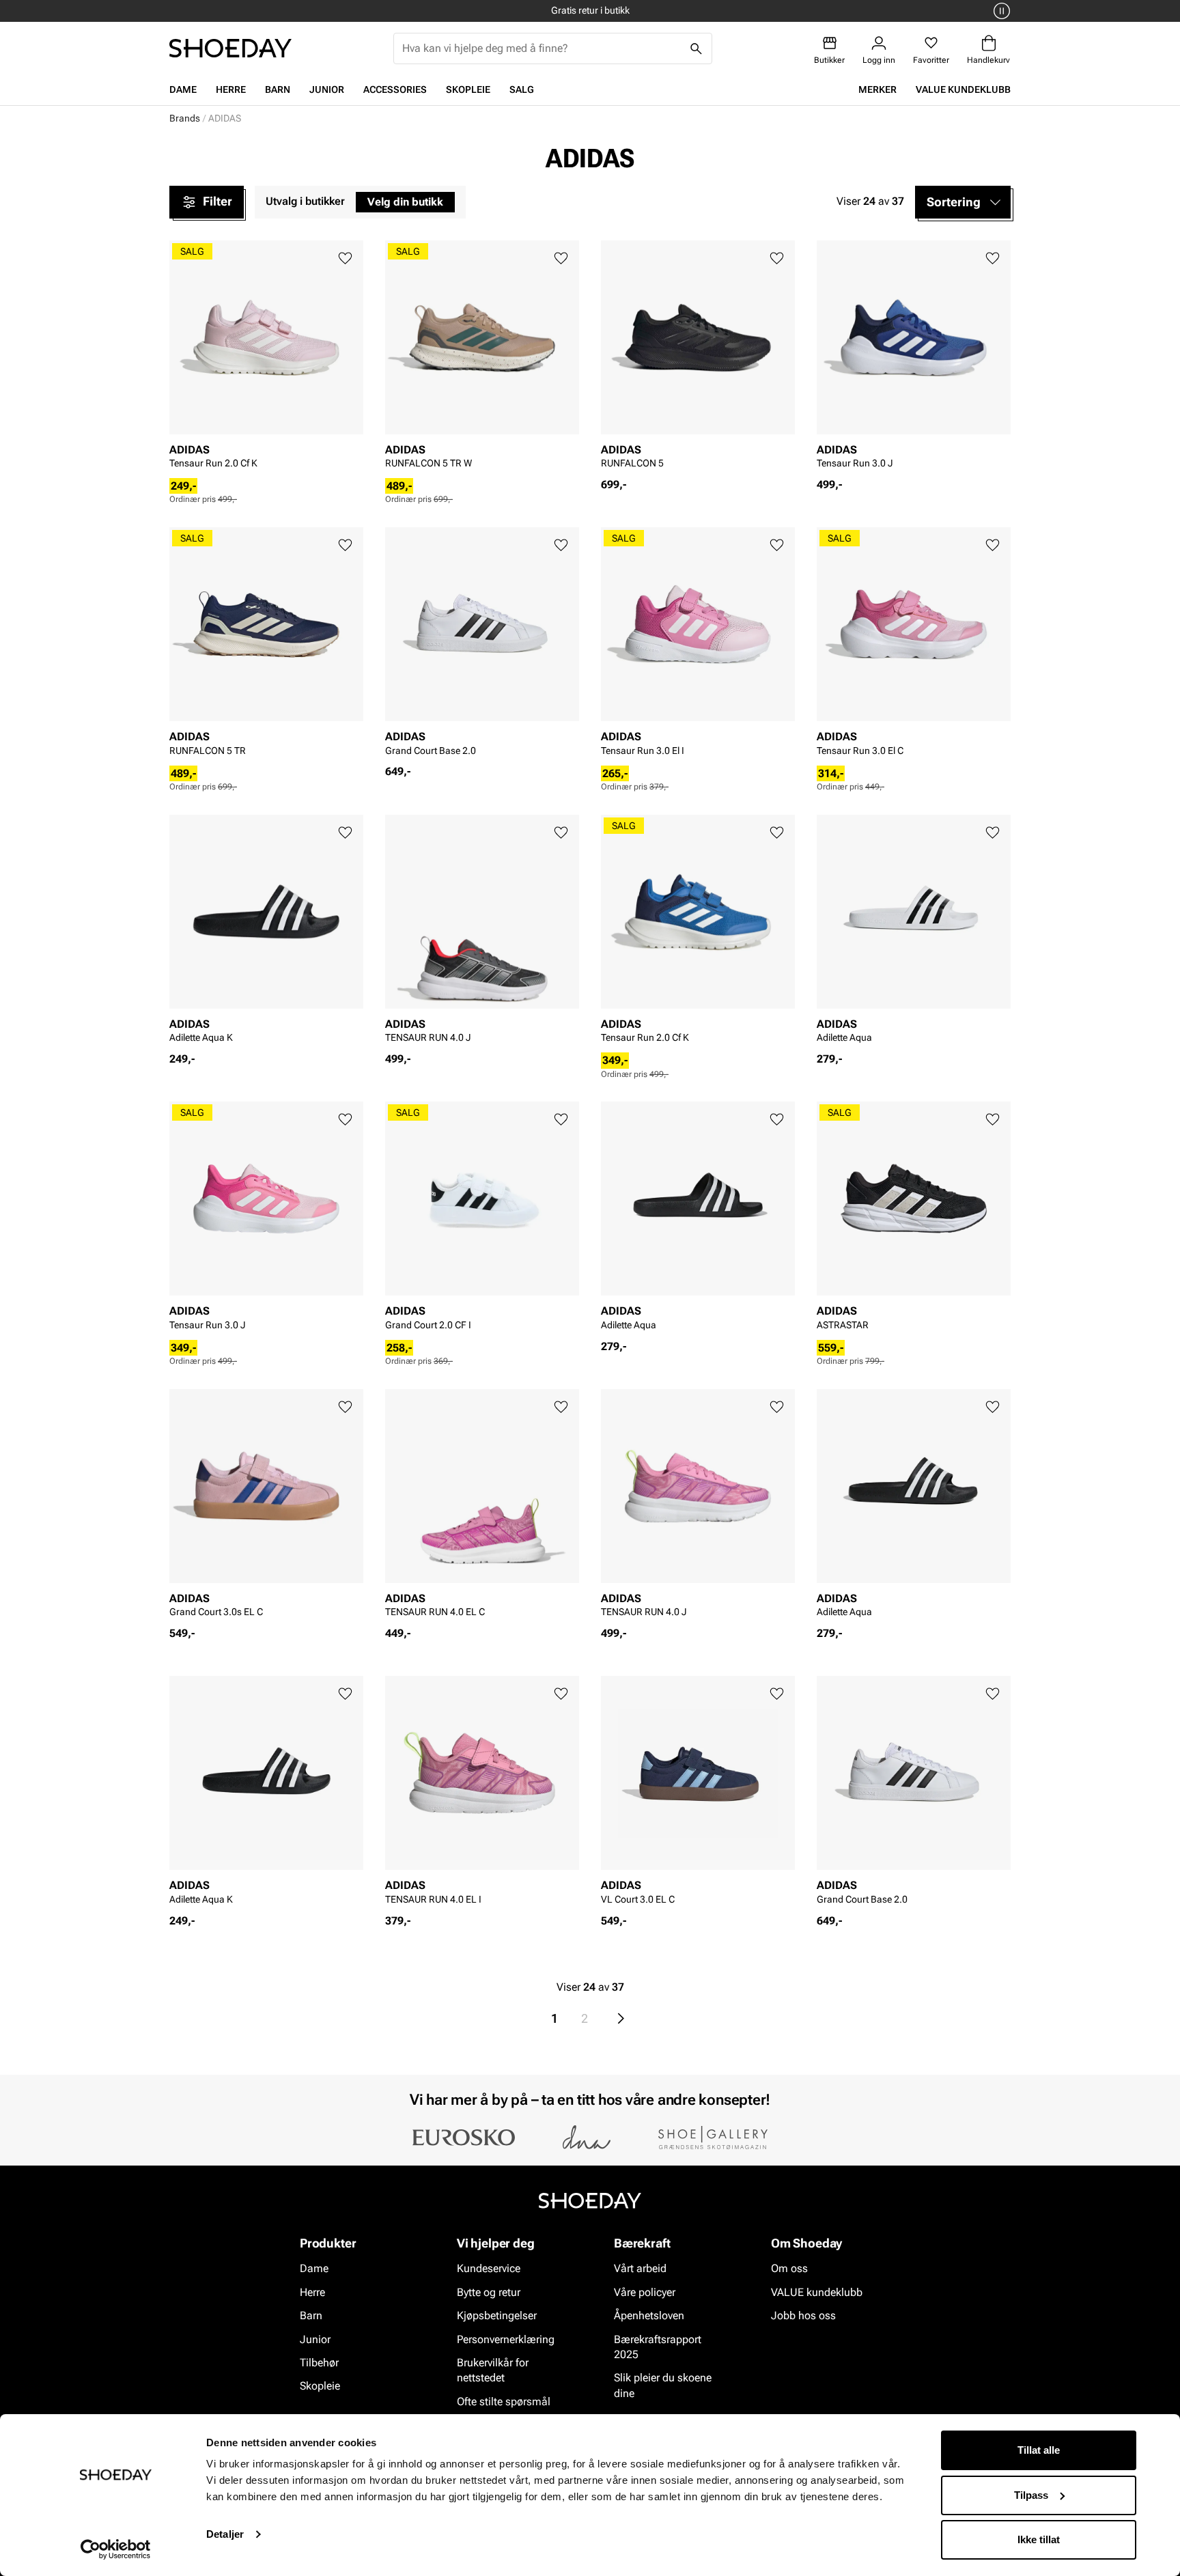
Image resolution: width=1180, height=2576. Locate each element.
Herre (231, 89)
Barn (278, 89)
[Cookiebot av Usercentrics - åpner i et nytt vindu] (116, 2549)
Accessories (395, 89)
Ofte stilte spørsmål (504, 2402)
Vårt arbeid (640, 2269)
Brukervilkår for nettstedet (493, 2370)
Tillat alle (1039, 2450)
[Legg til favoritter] (345, 258)
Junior (327, 89)
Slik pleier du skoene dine (663, 2386)
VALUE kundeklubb (963, 89)
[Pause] (1000, 11)
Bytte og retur (489, 2292)
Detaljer (225, 2534)
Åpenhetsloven (649, 2316)
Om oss (789, 2269)
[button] (963, 202)
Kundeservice (489, 2269)
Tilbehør (319, 2363)
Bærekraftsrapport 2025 (658, 2347)
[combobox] (542, 48)
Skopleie (468, 89)
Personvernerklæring (506, 2339)
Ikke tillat (1039, 2539)
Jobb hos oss (803, 2316)
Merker (877, 89)
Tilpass (1031, 2495)
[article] (266, 359)
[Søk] (697, 48)
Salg (522, 89)
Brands (185, 118)
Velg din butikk (405, 202)
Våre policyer (645, 2292)
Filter (217, 201)
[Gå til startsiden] (230, 48)
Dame (183, 89)
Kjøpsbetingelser (497, 2316)
